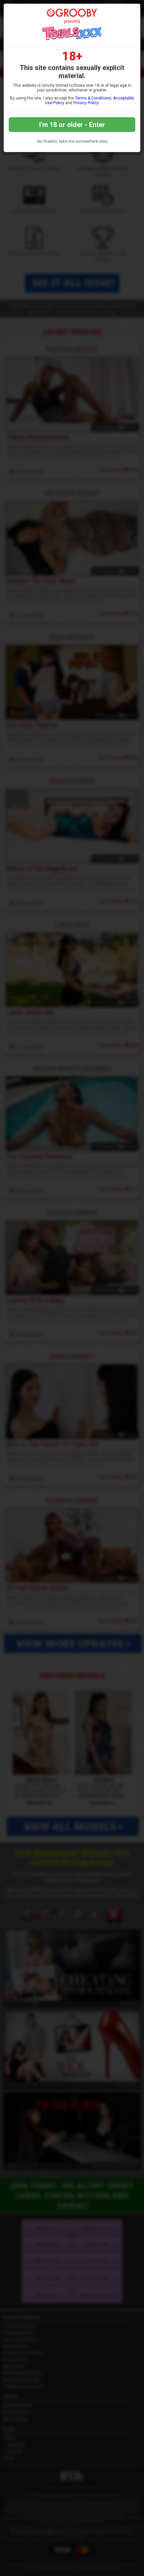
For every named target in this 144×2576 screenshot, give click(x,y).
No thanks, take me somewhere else (72, 141)
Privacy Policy (86, 103)
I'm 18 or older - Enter (72, 125)
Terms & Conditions (93, 98)
